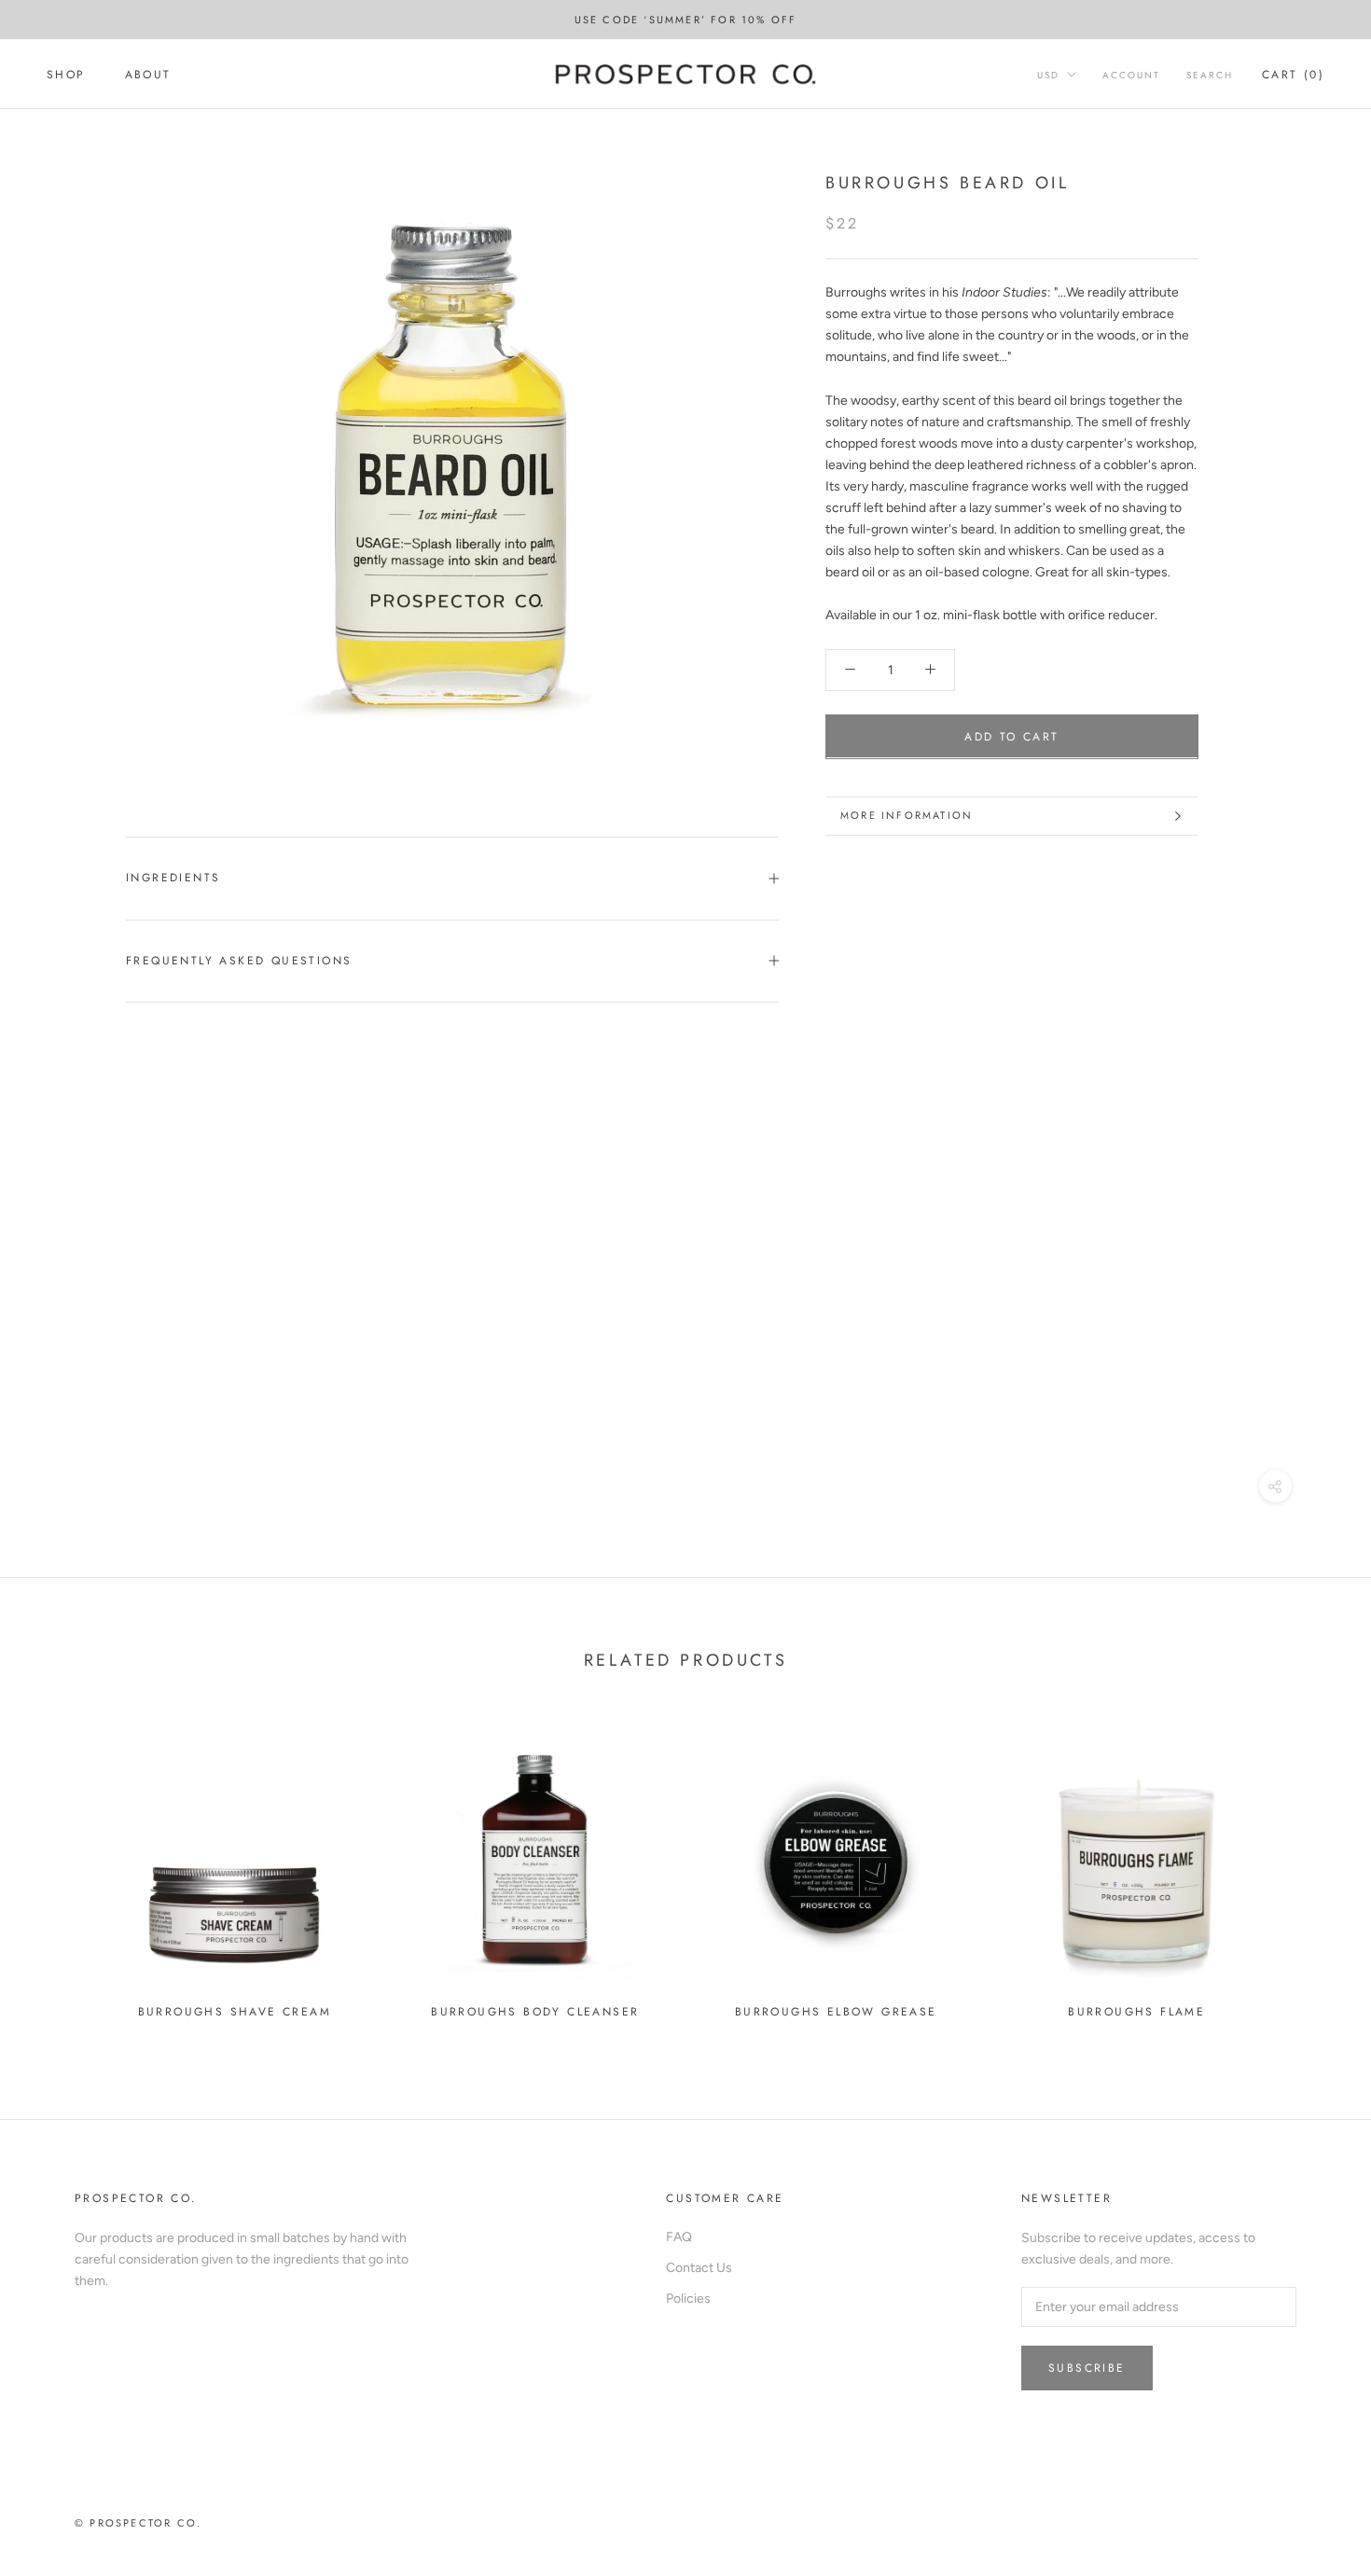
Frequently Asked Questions (239, 961)
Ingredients (173, 878)
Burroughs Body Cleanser (535, 2012)
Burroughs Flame (1136, 2012)
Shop (66, 75)
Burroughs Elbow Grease (836, 2012)
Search (1210, 75)
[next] (1313, 1871)
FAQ (679, 2237)
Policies (688, 2299)
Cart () (1293, 75)
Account (1131, 75)
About (148, 75)
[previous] (58, 1871)
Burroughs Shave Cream (235, 2012)
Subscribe (1087, 2368)
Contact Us (699, 2268)
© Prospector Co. (138, 2523)
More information (907, 815)
